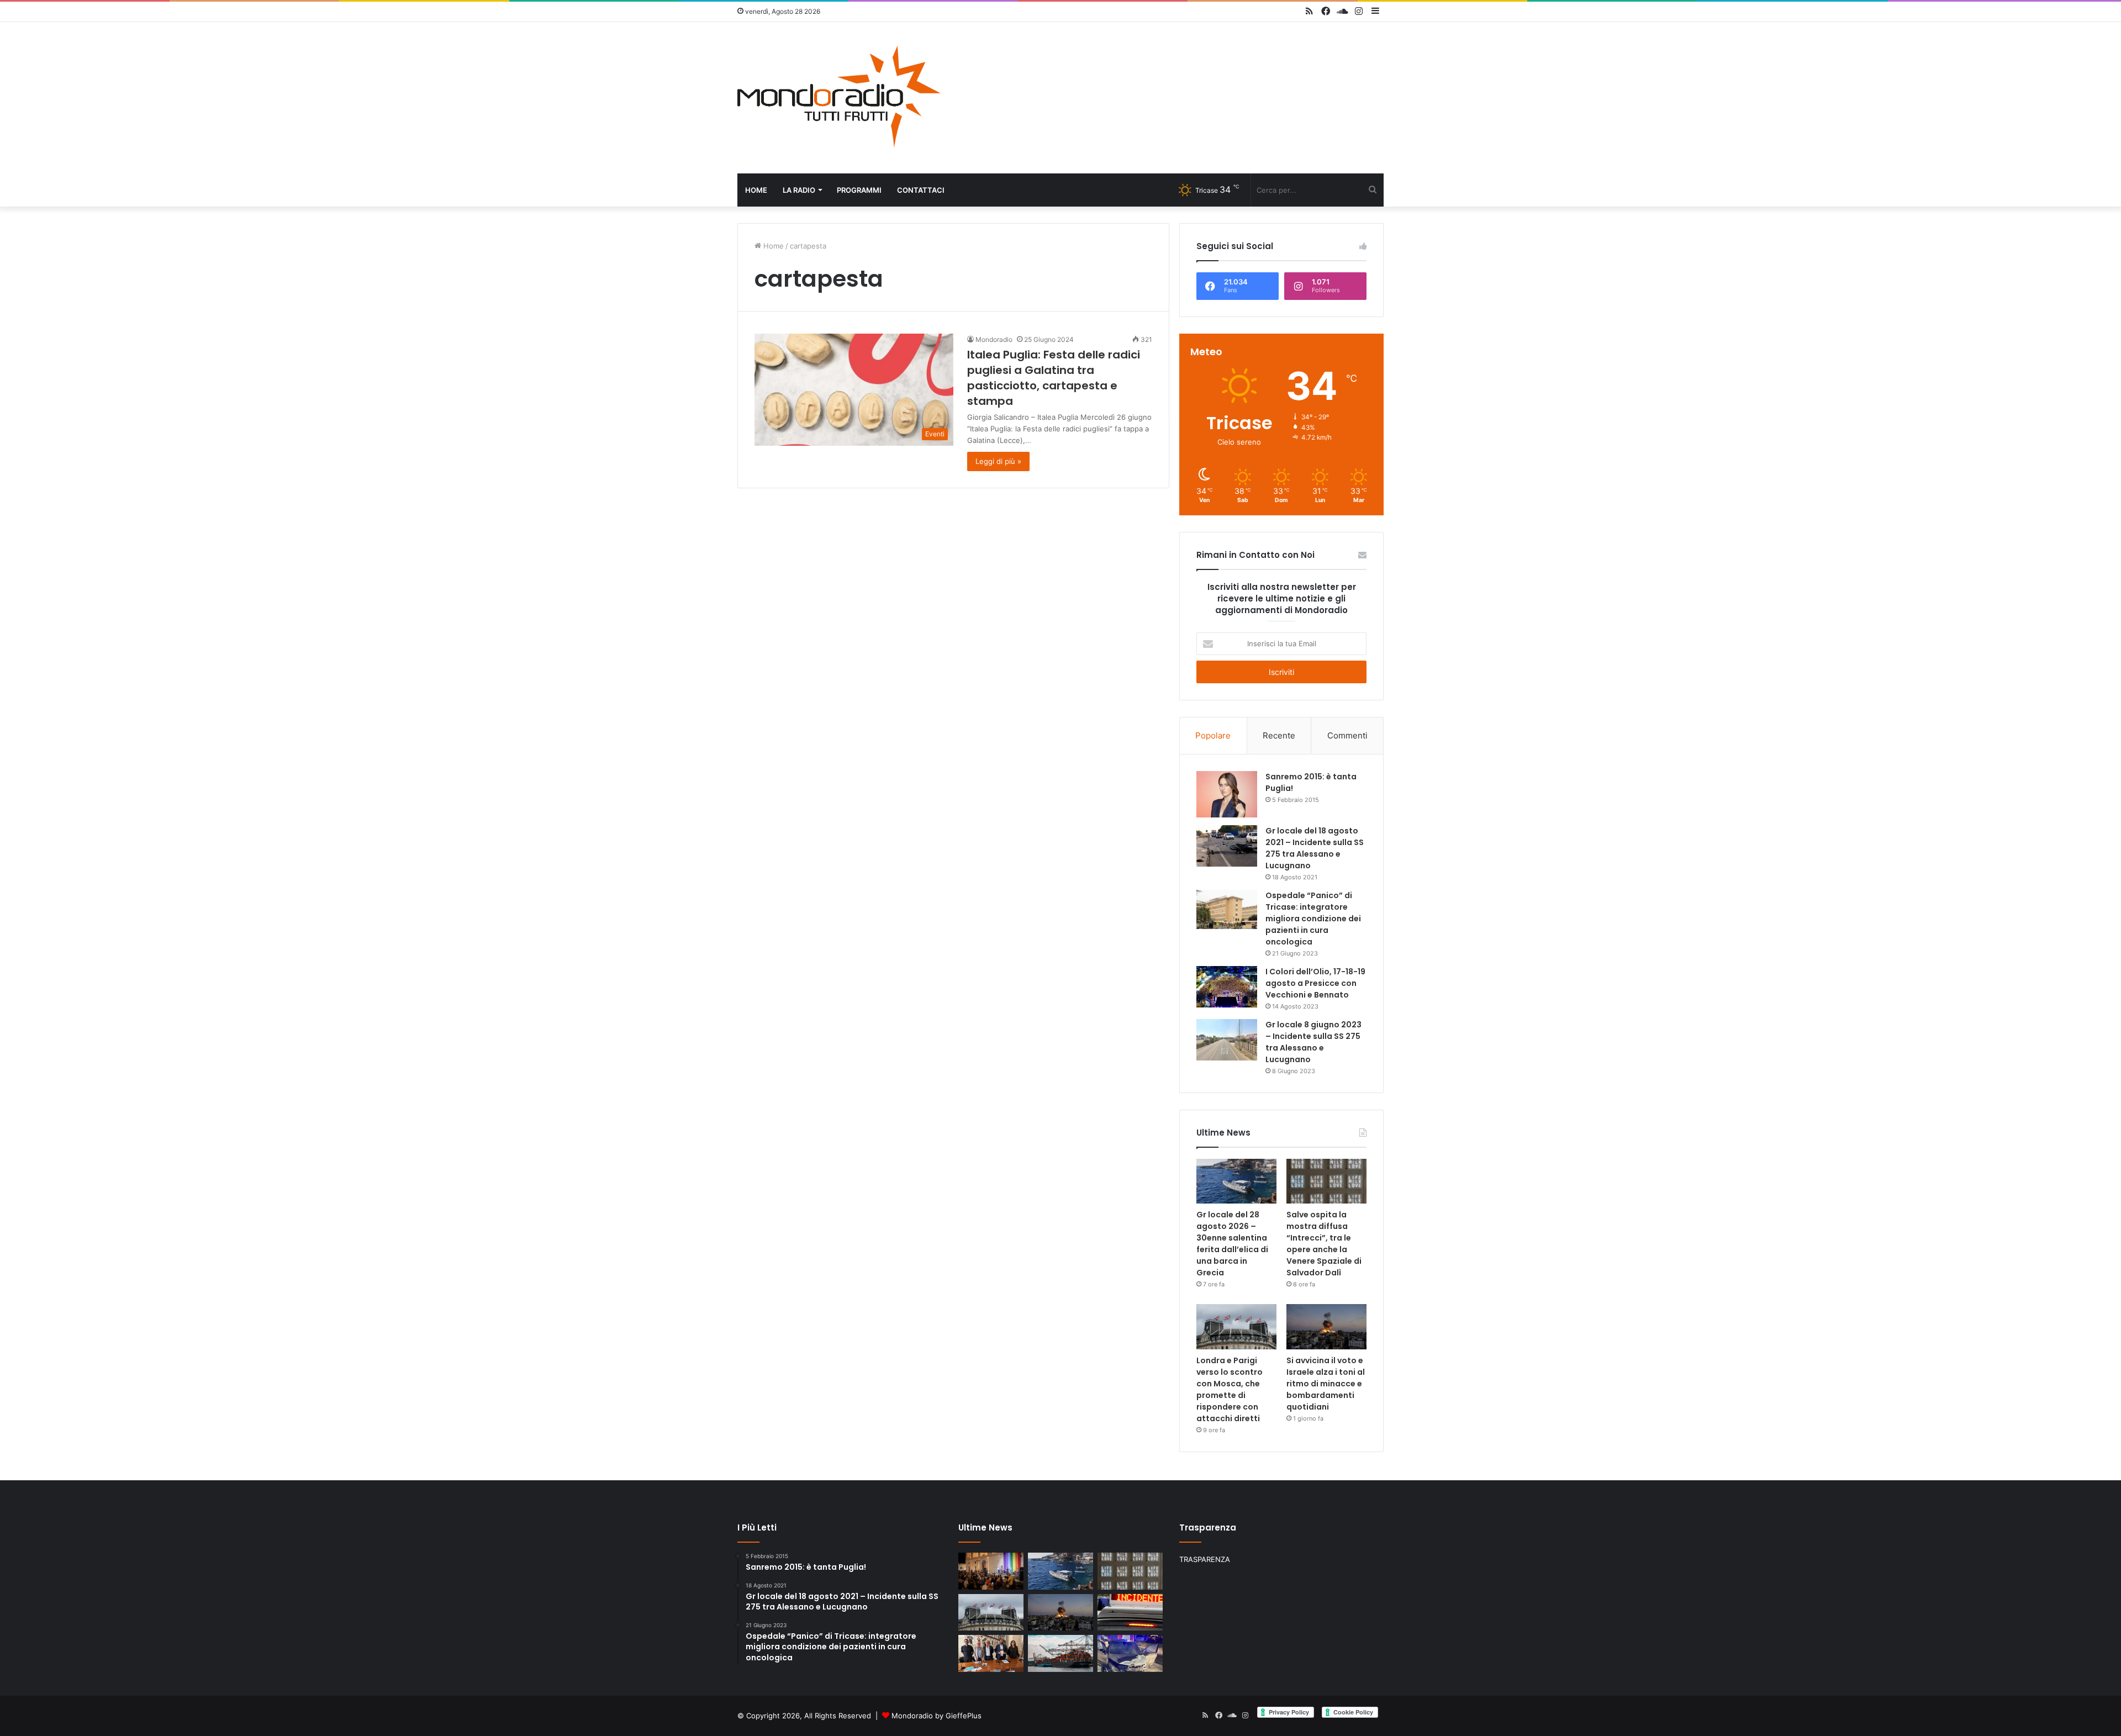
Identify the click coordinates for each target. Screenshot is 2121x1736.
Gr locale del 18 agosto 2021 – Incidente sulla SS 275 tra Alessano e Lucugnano (1315, 848)
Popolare (1213, 735)
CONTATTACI (921, 190)
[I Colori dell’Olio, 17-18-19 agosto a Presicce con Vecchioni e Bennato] (1227, 987)
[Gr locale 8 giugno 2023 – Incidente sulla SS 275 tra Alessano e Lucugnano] (1227, 1040)
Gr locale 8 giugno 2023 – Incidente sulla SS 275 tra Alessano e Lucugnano (1313, 1042)
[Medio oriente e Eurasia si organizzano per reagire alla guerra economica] (1060, 1653)
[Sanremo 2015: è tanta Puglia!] (1227, 794)
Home (756, 190)
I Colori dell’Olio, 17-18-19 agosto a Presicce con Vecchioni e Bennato (1315, 983)
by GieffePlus (958, 1716)
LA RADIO (799, 190)
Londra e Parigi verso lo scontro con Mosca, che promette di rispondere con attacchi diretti (1230, 1389)
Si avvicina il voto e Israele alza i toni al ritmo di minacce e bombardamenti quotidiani (1326, 1384)
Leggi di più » (998, 461)
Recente (1279, 735)
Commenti (1347, 735)
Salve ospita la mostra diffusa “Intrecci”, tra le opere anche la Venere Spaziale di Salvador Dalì (1324, 1244)
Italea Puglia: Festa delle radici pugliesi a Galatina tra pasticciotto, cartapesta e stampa (1054, 378)
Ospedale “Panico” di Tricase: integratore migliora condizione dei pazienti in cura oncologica (1313, 919)
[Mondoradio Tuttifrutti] (840, 98)
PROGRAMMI (859, 190)
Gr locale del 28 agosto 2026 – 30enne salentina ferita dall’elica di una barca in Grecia (1232, 1244)
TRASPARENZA (1205, 1559)
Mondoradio (994, 339)
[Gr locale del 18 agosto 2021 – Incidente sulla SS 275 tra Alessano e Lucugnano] (1227, 846)
